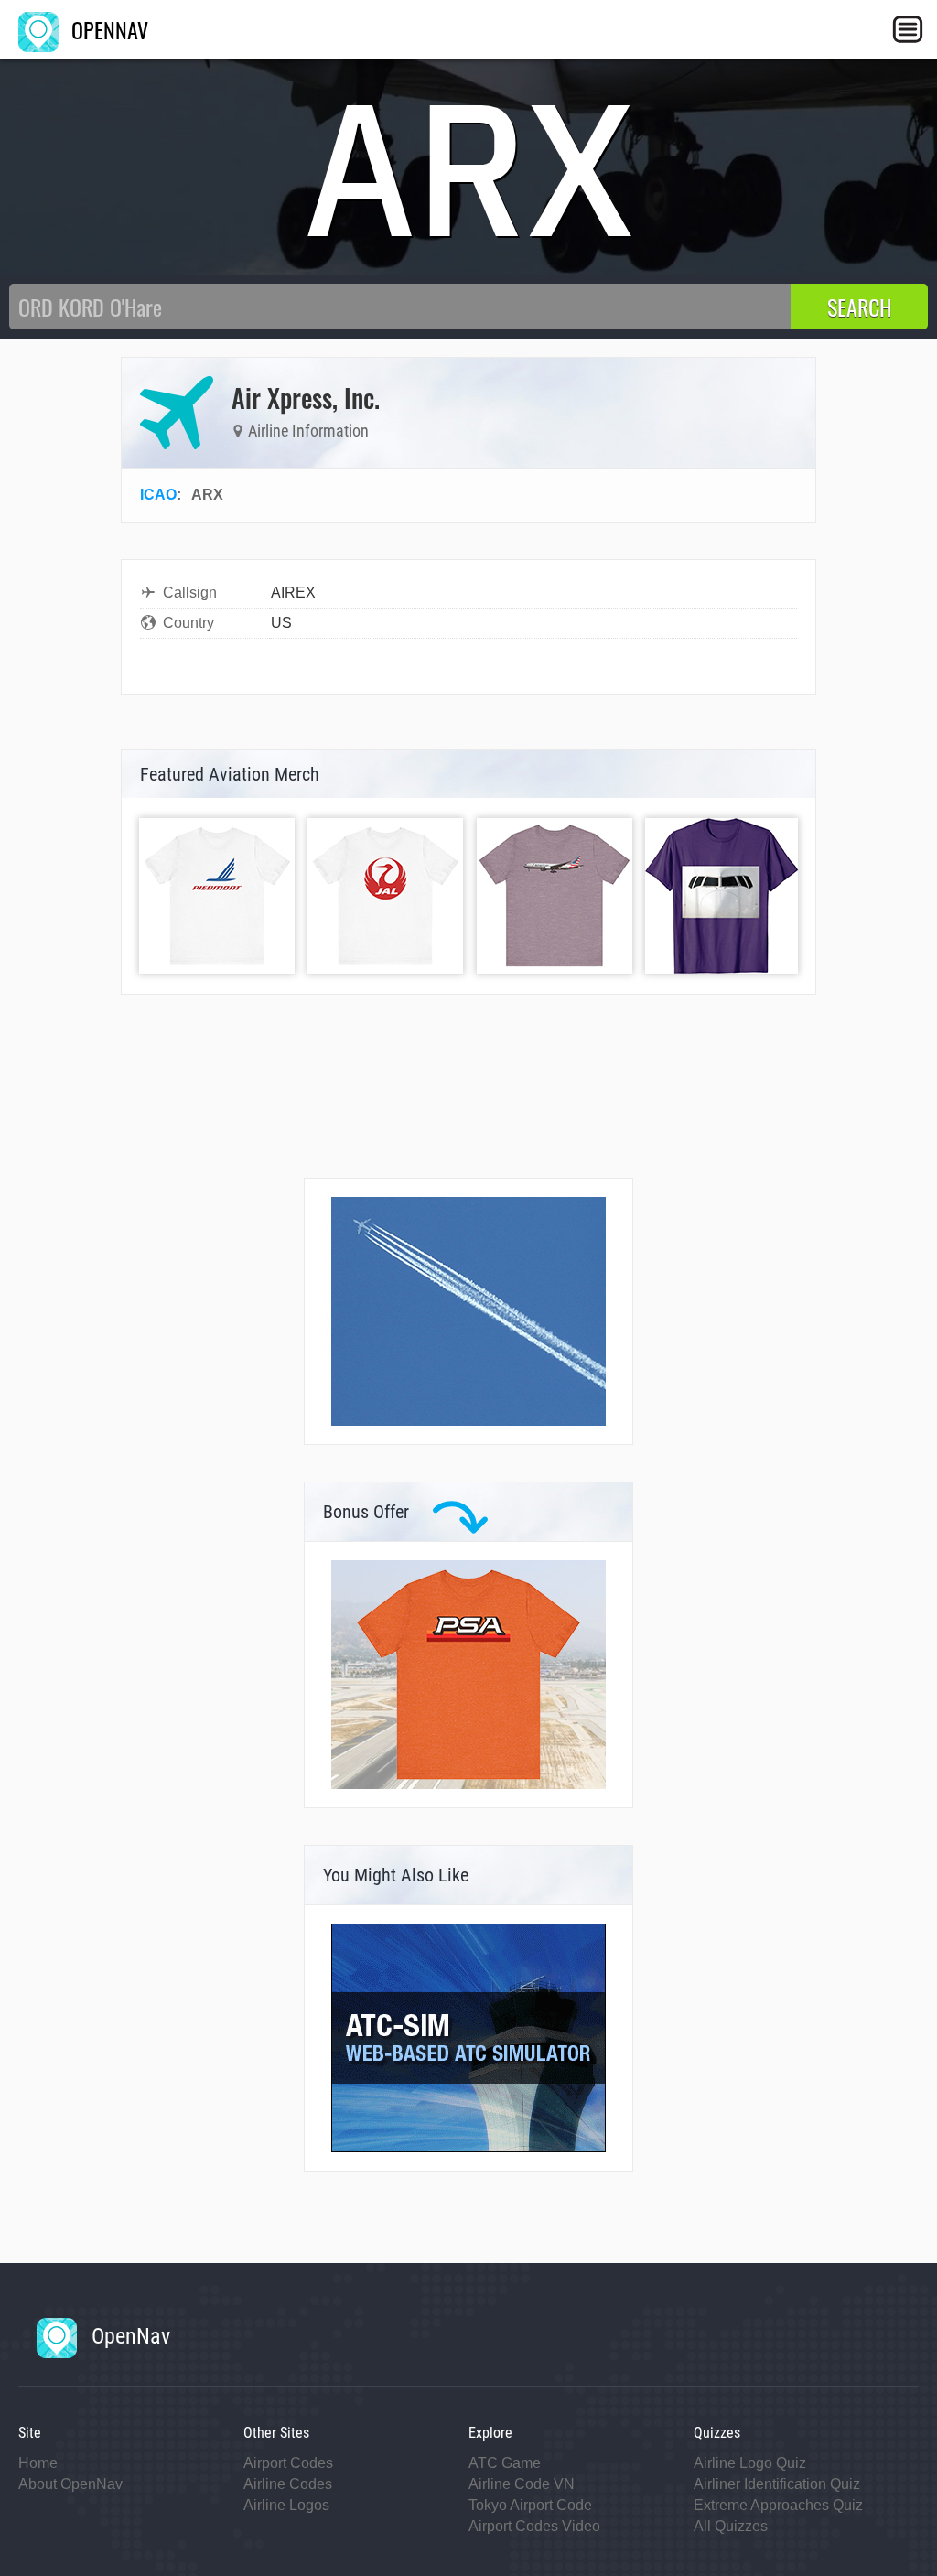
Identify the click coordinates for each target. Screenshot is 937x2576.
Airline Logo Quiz (750, 2463)
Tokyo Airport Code (530, 2505)
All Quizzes (731, 2526)
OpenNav (128, 2336)
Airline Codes (288, 2484)
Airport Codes (288, 2463)
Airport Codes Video (534, 2526)
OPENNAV (107, 29)
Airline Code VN (522, 2484)
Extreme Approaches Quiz (778, 2505)
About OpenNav (70, 2484)
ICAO (158, 495)
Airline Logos (286, 2505)
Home (38, 2463)
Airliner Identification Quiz (777, 2484)
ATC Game (505, 2463)
